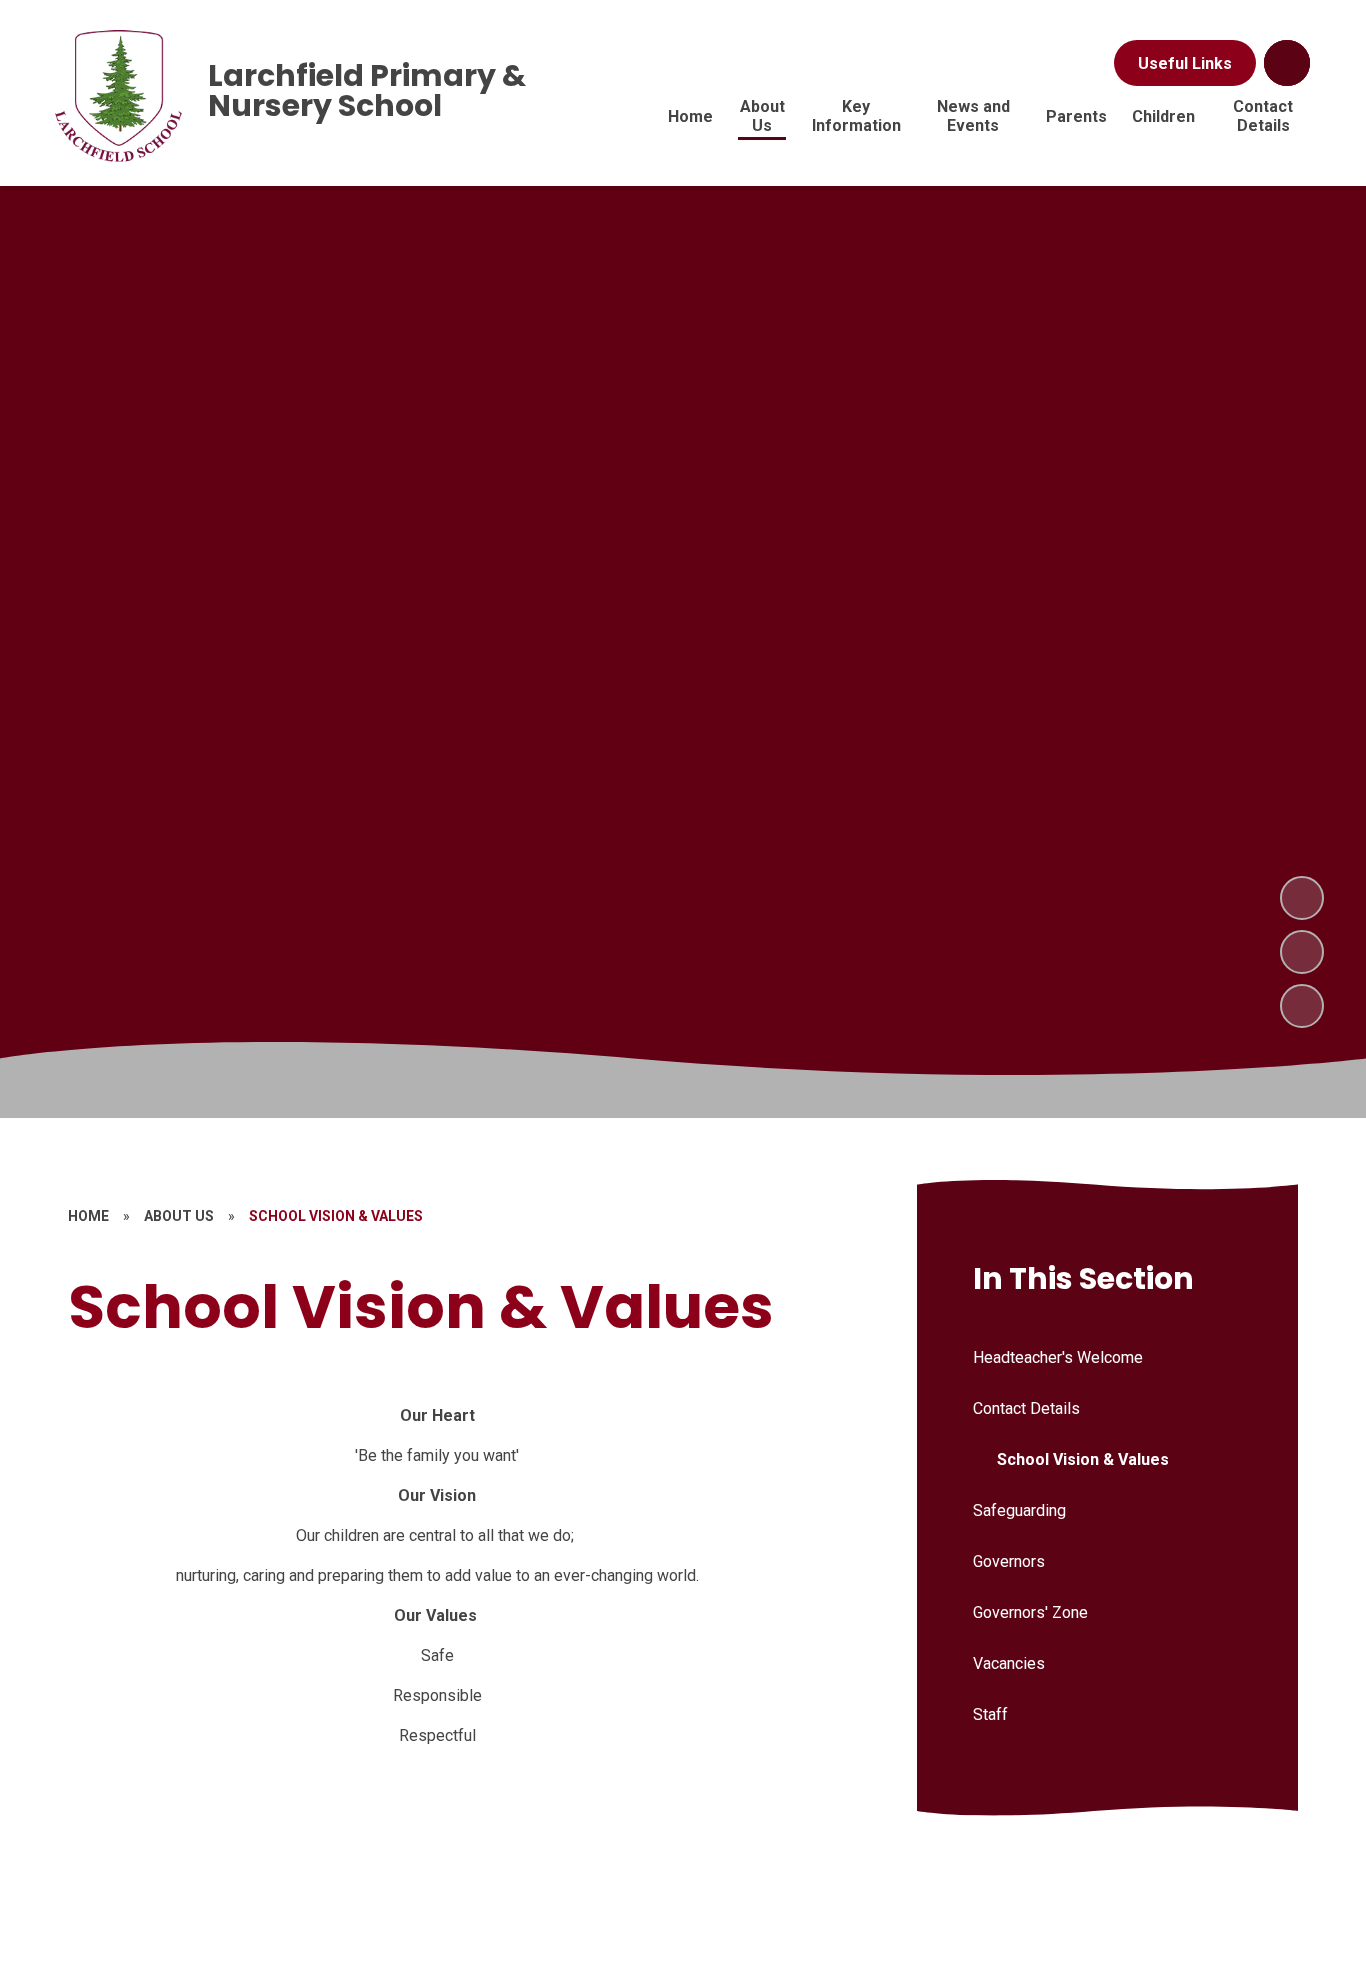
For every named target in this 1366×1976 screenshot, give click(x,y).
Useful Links (1185, 63)
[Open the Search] (1287, 63)
